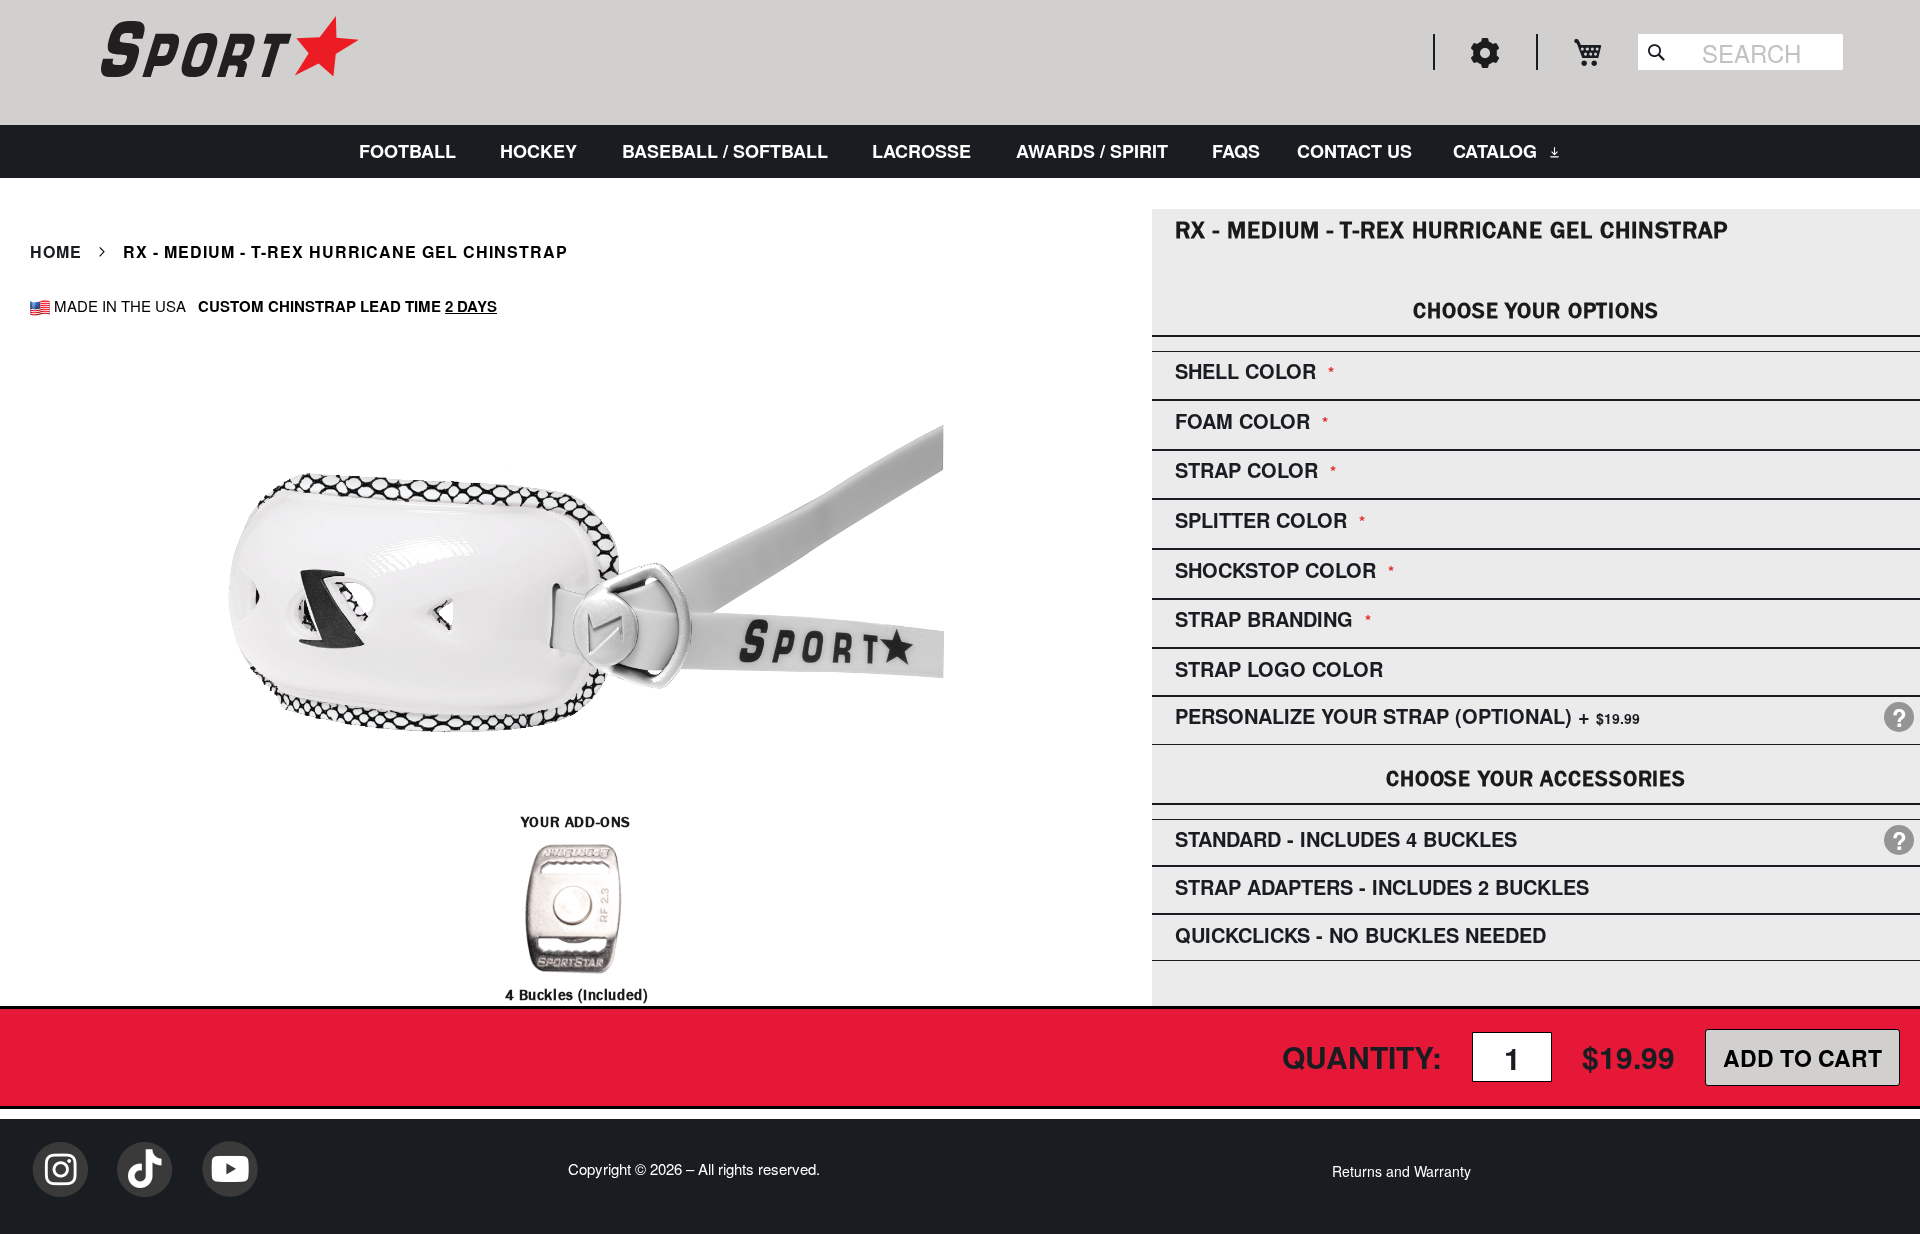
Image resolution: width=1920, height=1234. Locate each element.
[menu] (960, 151)
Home (56, 251)
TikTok (145, 1169)
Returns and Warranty (1401, 1171)
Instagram (60, 1169)
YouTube (230, 1169)
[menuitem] (411, 151)
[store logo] (227, 50)
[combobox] (1740, 52)
